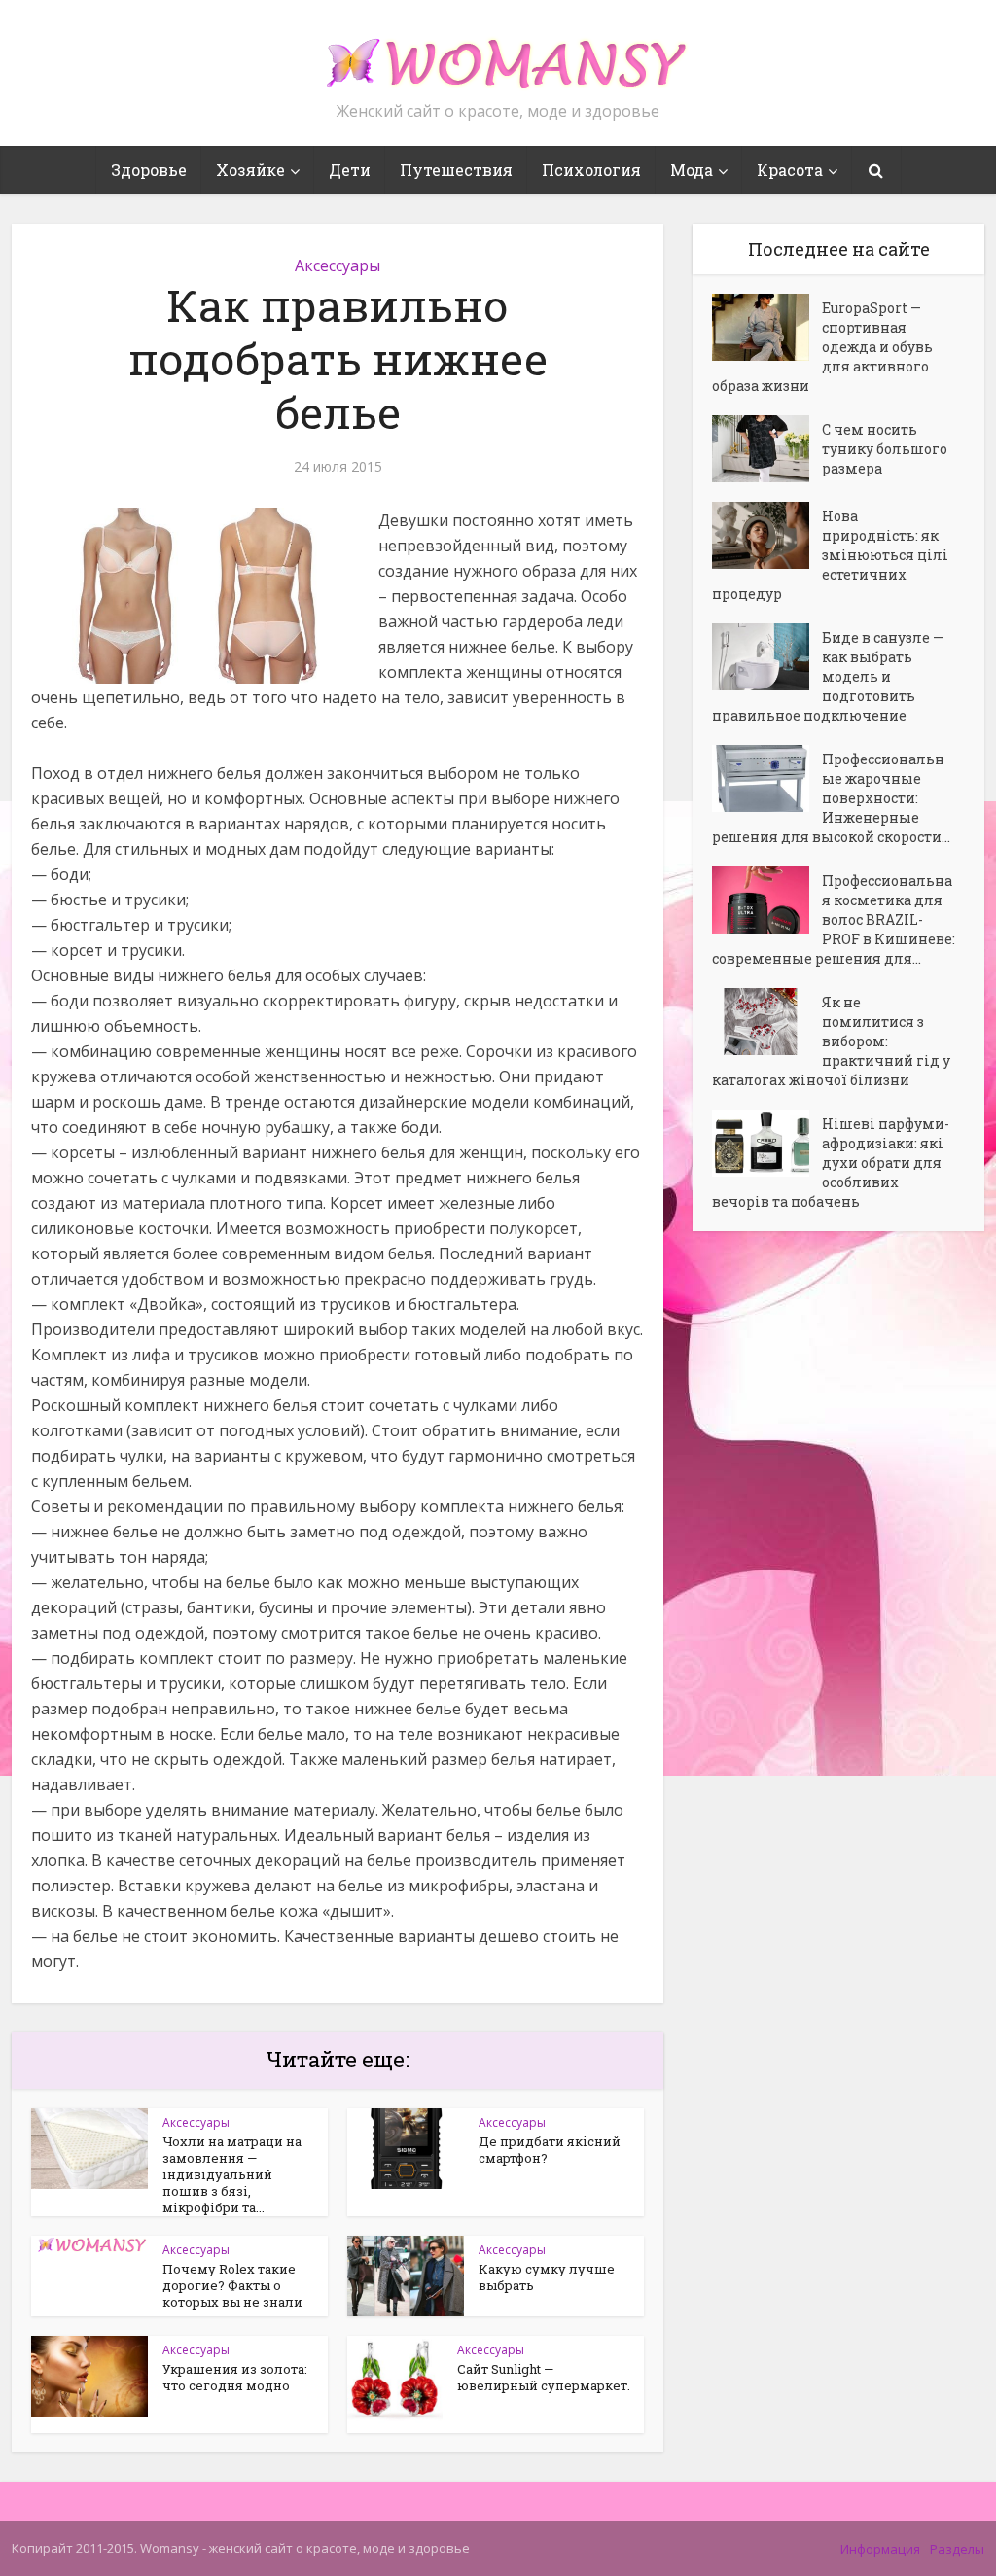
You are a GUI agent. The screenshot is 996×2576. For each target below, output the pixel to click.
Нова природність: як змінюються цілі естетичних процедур (830, 555)
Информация (880, 2549)
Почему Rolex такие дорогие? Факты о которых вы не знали (232, 2285)
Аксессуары (338, 265)
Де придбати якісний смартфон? (550, 2150)
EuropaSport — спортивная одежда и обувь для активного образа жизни (822, 347)
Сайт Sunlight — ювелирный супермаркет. (544, 2377)
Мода (692, 170)
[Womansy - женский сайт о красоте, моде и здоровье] (498, 54)
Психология (591, 170)
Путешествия (456, 170)
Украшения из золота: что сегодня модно (235, 2377)
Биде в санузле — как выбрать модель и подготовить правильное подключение (828, 676)
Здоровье (149, 170)
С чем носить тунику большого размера (885, 449)
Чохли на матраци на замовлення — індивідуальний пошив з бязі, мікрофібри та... (232, 2174)
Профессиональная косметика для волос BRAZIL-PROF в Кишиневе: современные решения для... (834, 919)
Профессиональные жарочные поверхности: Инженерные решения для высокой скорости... (831, 798)
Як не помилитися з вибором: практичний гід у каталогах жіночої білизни (831, 1041)
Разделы (957, 2549)
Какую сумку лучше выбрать (547, 2277)
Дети (350, 170)
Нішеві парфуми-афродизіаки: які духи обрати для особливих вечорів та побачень (831, 1163)
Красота (790, 170)
